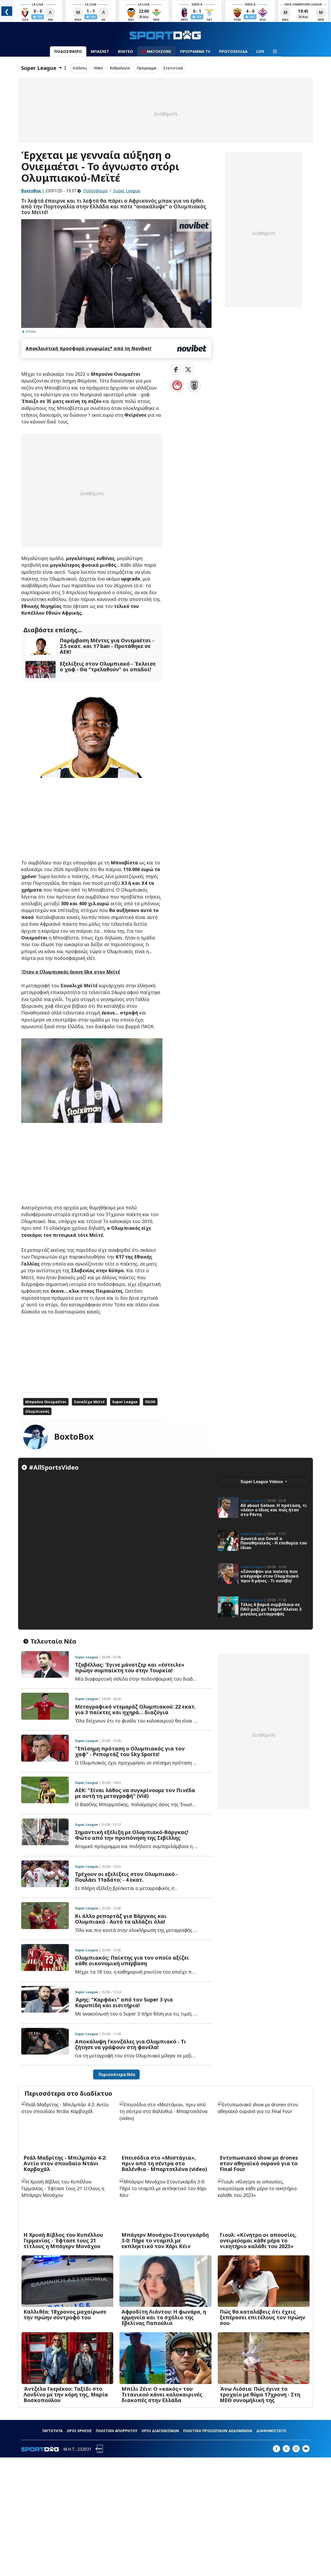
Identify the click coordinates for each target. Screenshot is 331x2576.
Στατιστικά (173, 68)
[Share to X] (188, 370)
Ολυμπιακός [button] (37, 1411)
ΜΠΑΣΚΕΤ (100, 51)
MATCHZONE (159, 51)
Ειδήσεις (80, 68)
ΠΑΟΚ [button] (150, 1402)
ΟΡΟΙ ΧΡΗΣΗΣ (79, 2431)
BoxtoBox (74, 1436)
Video (98, 68)
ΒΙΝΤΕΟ (125, 51)
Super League (127, 191)
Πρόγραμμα (147, 68)
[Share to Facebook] (176, 370)
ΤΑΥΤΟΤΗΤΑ (52, 2431)
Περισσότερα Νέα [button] (116, 2074)
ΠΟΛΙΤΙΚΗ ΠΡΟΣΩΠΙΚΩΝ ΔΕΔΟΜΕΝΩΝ (218, 2431)
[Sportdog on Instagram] (296, 2449)
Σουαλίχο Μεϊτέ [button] (89, 1402)
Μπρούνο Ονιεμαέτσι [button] (46, 1402)
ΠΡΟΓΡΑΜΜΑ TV (195, 51)
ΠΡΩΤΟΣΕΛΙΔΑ (233, 51)
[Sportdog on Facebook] (276, 2449)
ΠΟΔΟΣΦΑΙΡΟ (68, 51)
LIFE (260, 51)
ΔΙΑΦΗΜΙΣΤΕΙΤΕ (271, 2431)
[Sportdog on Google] (306, 2449)
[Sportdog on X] (286, 2449)
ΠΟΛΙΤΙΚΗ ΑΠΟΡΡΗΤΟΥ (117, 2431)
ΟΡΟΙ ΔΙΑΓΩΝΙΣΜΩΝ (160, 2431)
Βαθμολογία (120, 68)
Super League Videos (262, 1482)
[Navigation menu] (275, 51)
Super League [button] (125, 1402)
